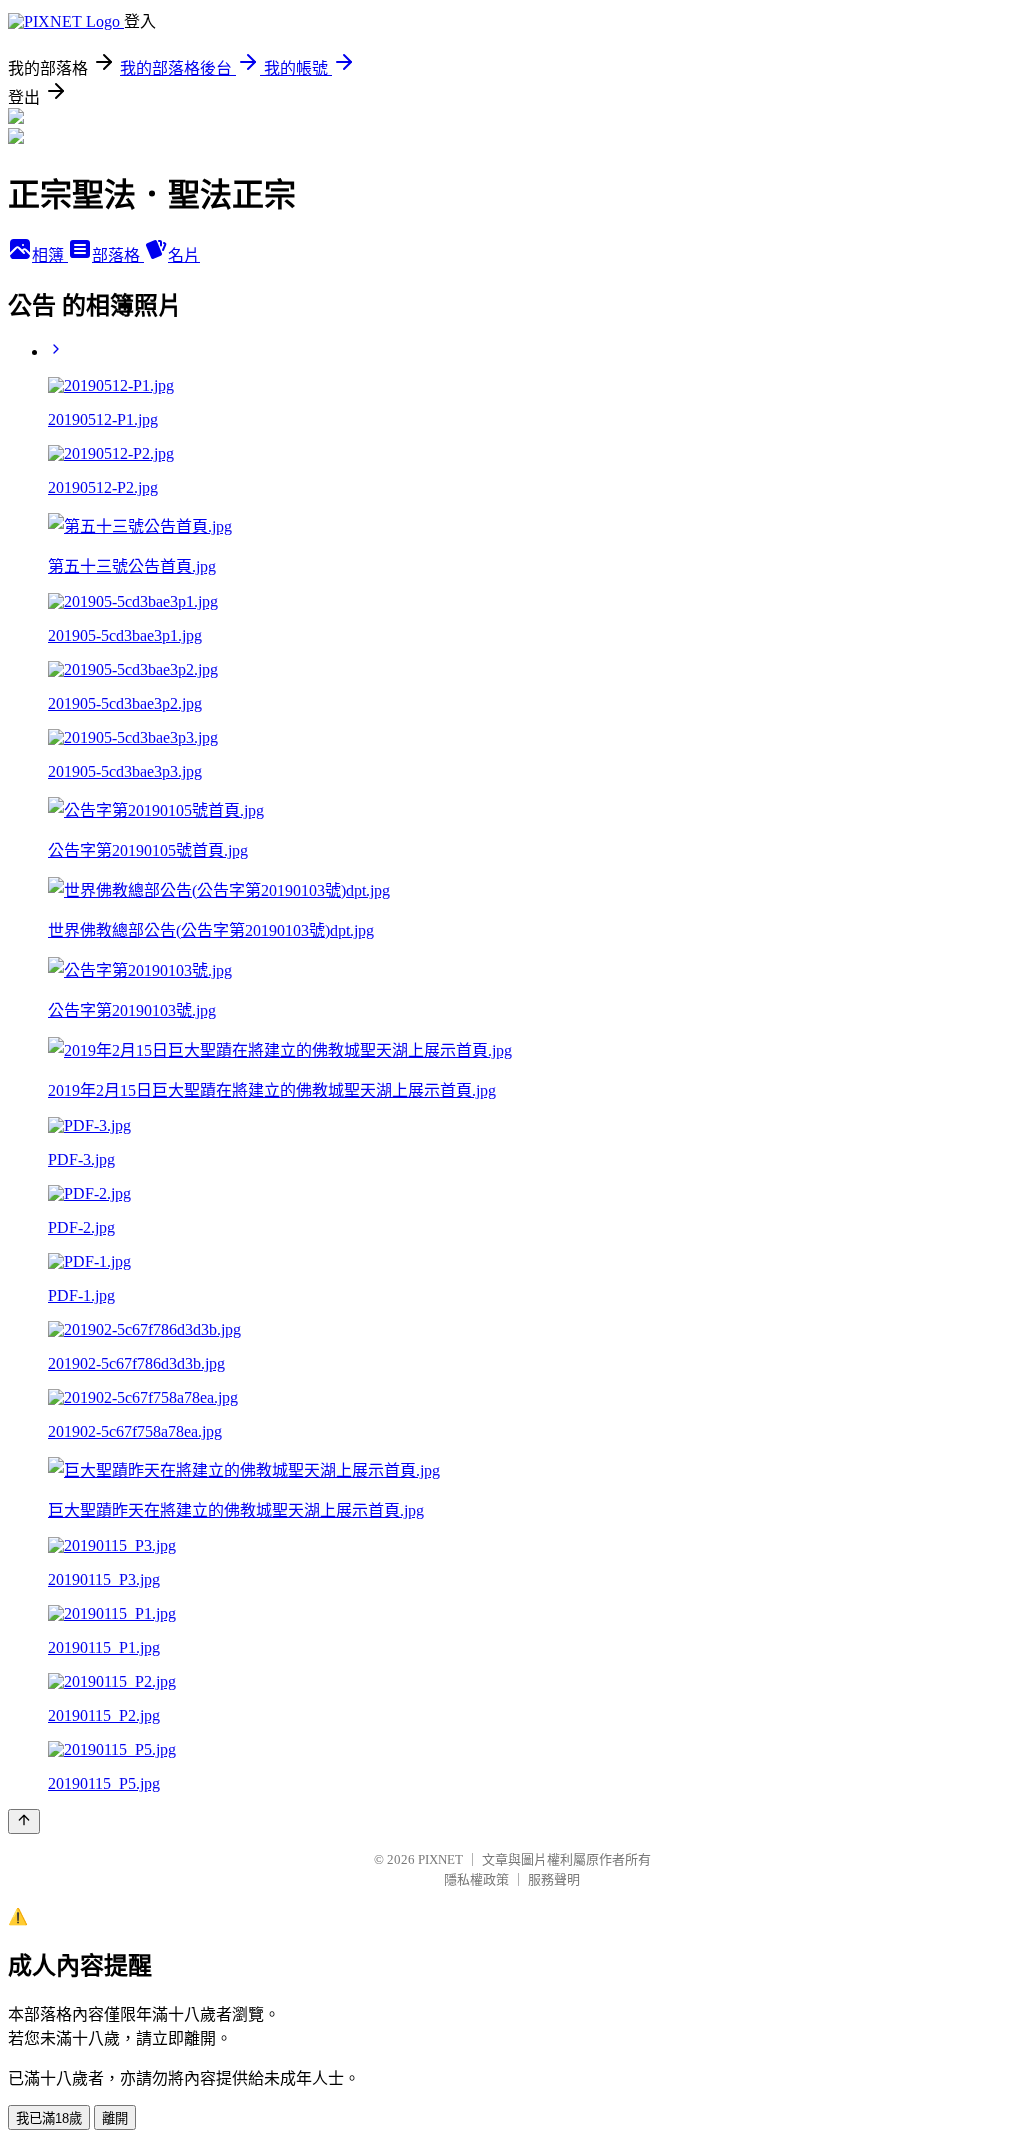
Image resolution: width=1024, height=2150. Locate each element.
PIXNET (440, 1859)
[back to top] (24, 1821)
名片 (184, 255)
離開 (115, 2118)
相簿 (50, 255)
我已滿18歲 (49, 2118)
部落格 (118, 255)
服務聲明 (554, 1879)
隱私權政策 (476, 1879)
